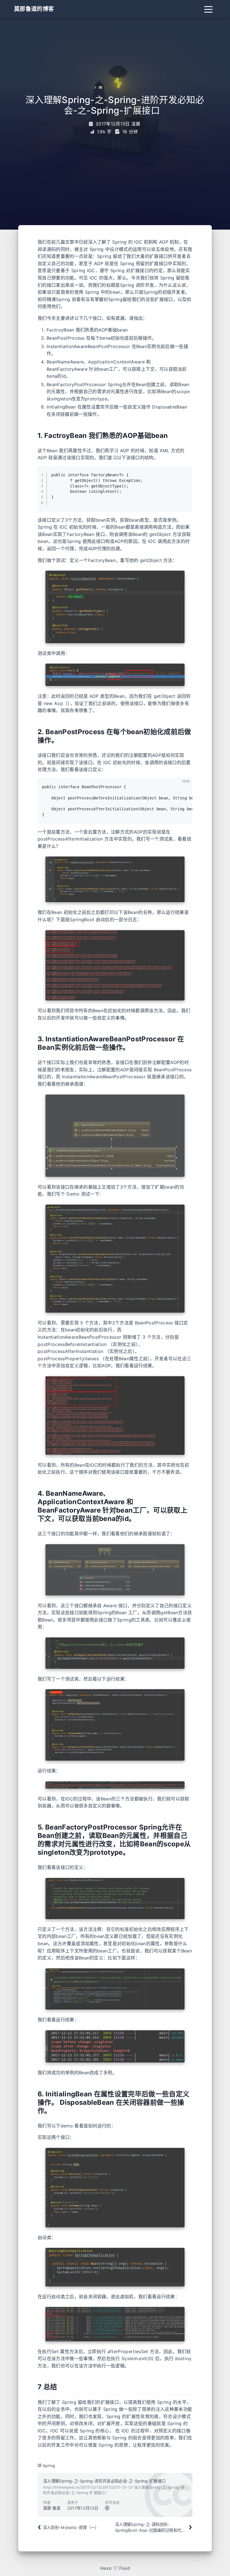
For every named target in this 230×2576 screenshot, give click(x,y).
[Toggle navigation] (208, 9)
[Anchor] (35, 436)
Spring (49, 2466)
